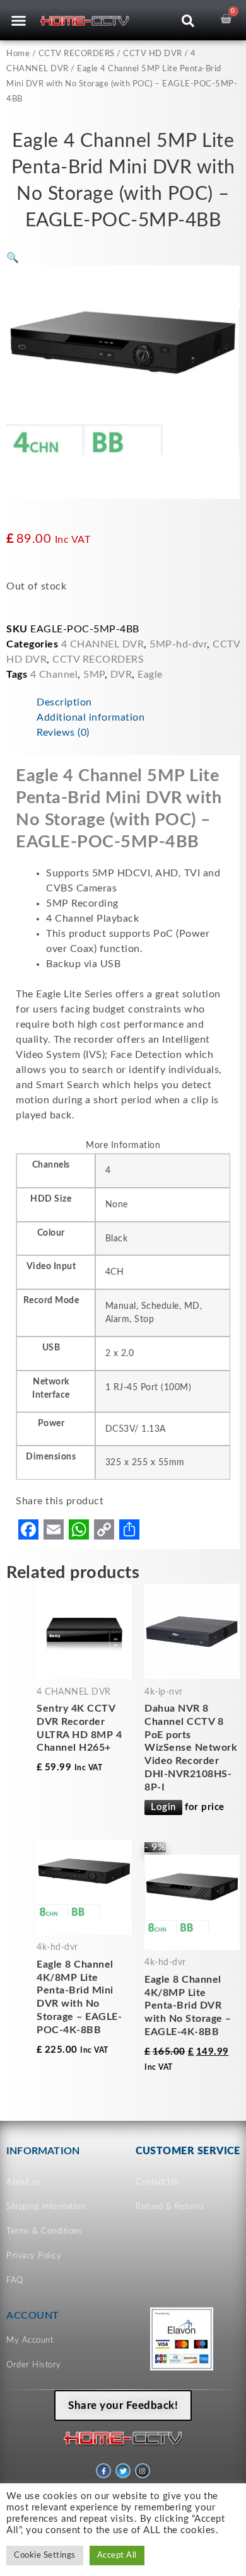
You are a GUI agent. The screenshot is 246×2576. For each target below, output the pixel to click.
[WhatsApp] (79, 1529)
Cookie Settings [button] (45, 2556)
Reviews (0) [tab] (63, 733)
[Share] (129, 1529)
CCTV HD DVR (153, 54)
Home (18, 54)
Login (163, 1807)
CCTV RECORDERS (77, 54)
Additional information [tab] (91, 717)
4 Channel (54, 675)
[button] (19, 20)
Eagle (150, 675)
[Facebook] (28, 1529)
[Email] (54, 1529)
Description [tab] (64, 702)
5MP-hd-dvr (178, 644)
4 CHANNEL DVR (103, 644)
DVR (121, 675)
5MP (94, 675)
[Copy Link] (104, 1529)
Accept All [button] (117, 2556)
